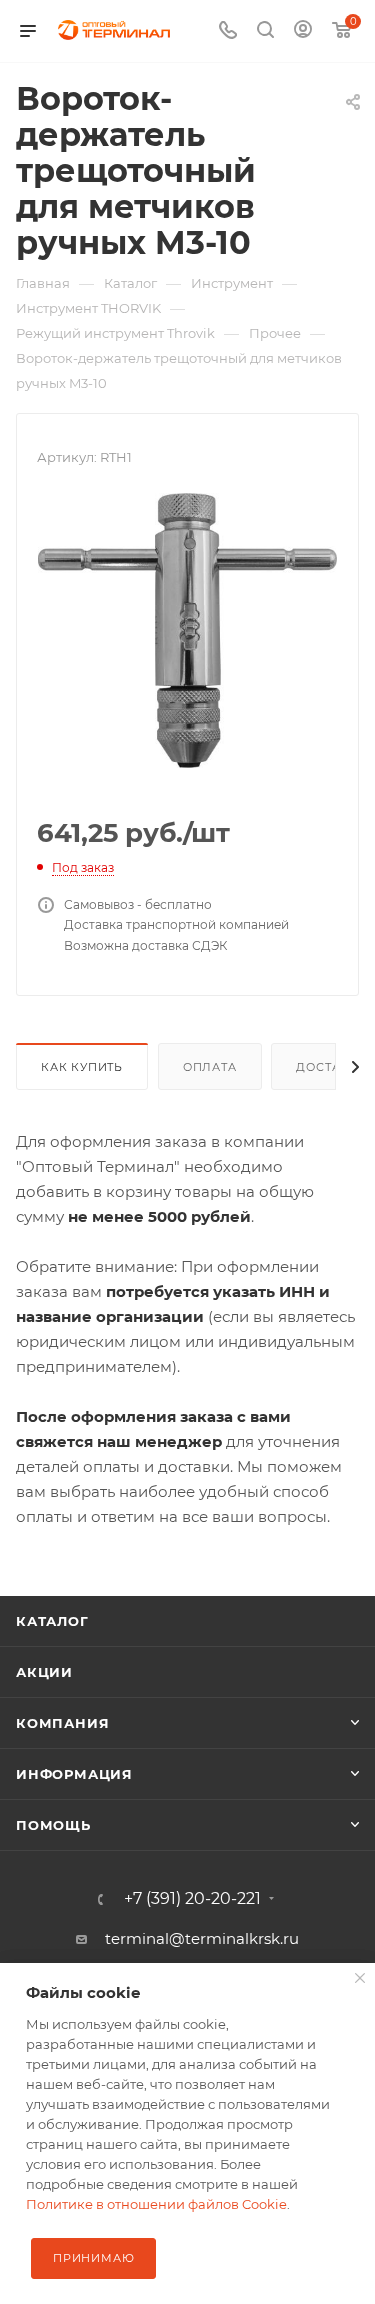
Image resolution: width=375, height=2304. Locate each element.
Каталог (52, 1621)
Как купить (82, 1067)
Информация (74, 1774)
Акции (44, 1672)
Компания (62, 1723)
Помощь (53, 1825)
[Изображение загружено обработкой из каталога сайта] (188, 628)
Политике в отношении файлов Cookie (156, 2204)
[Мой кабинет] (303, 31)
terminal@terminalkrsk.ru (202, 1938)
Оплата (210, 1067)
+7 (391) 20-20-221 (192, 1899)
